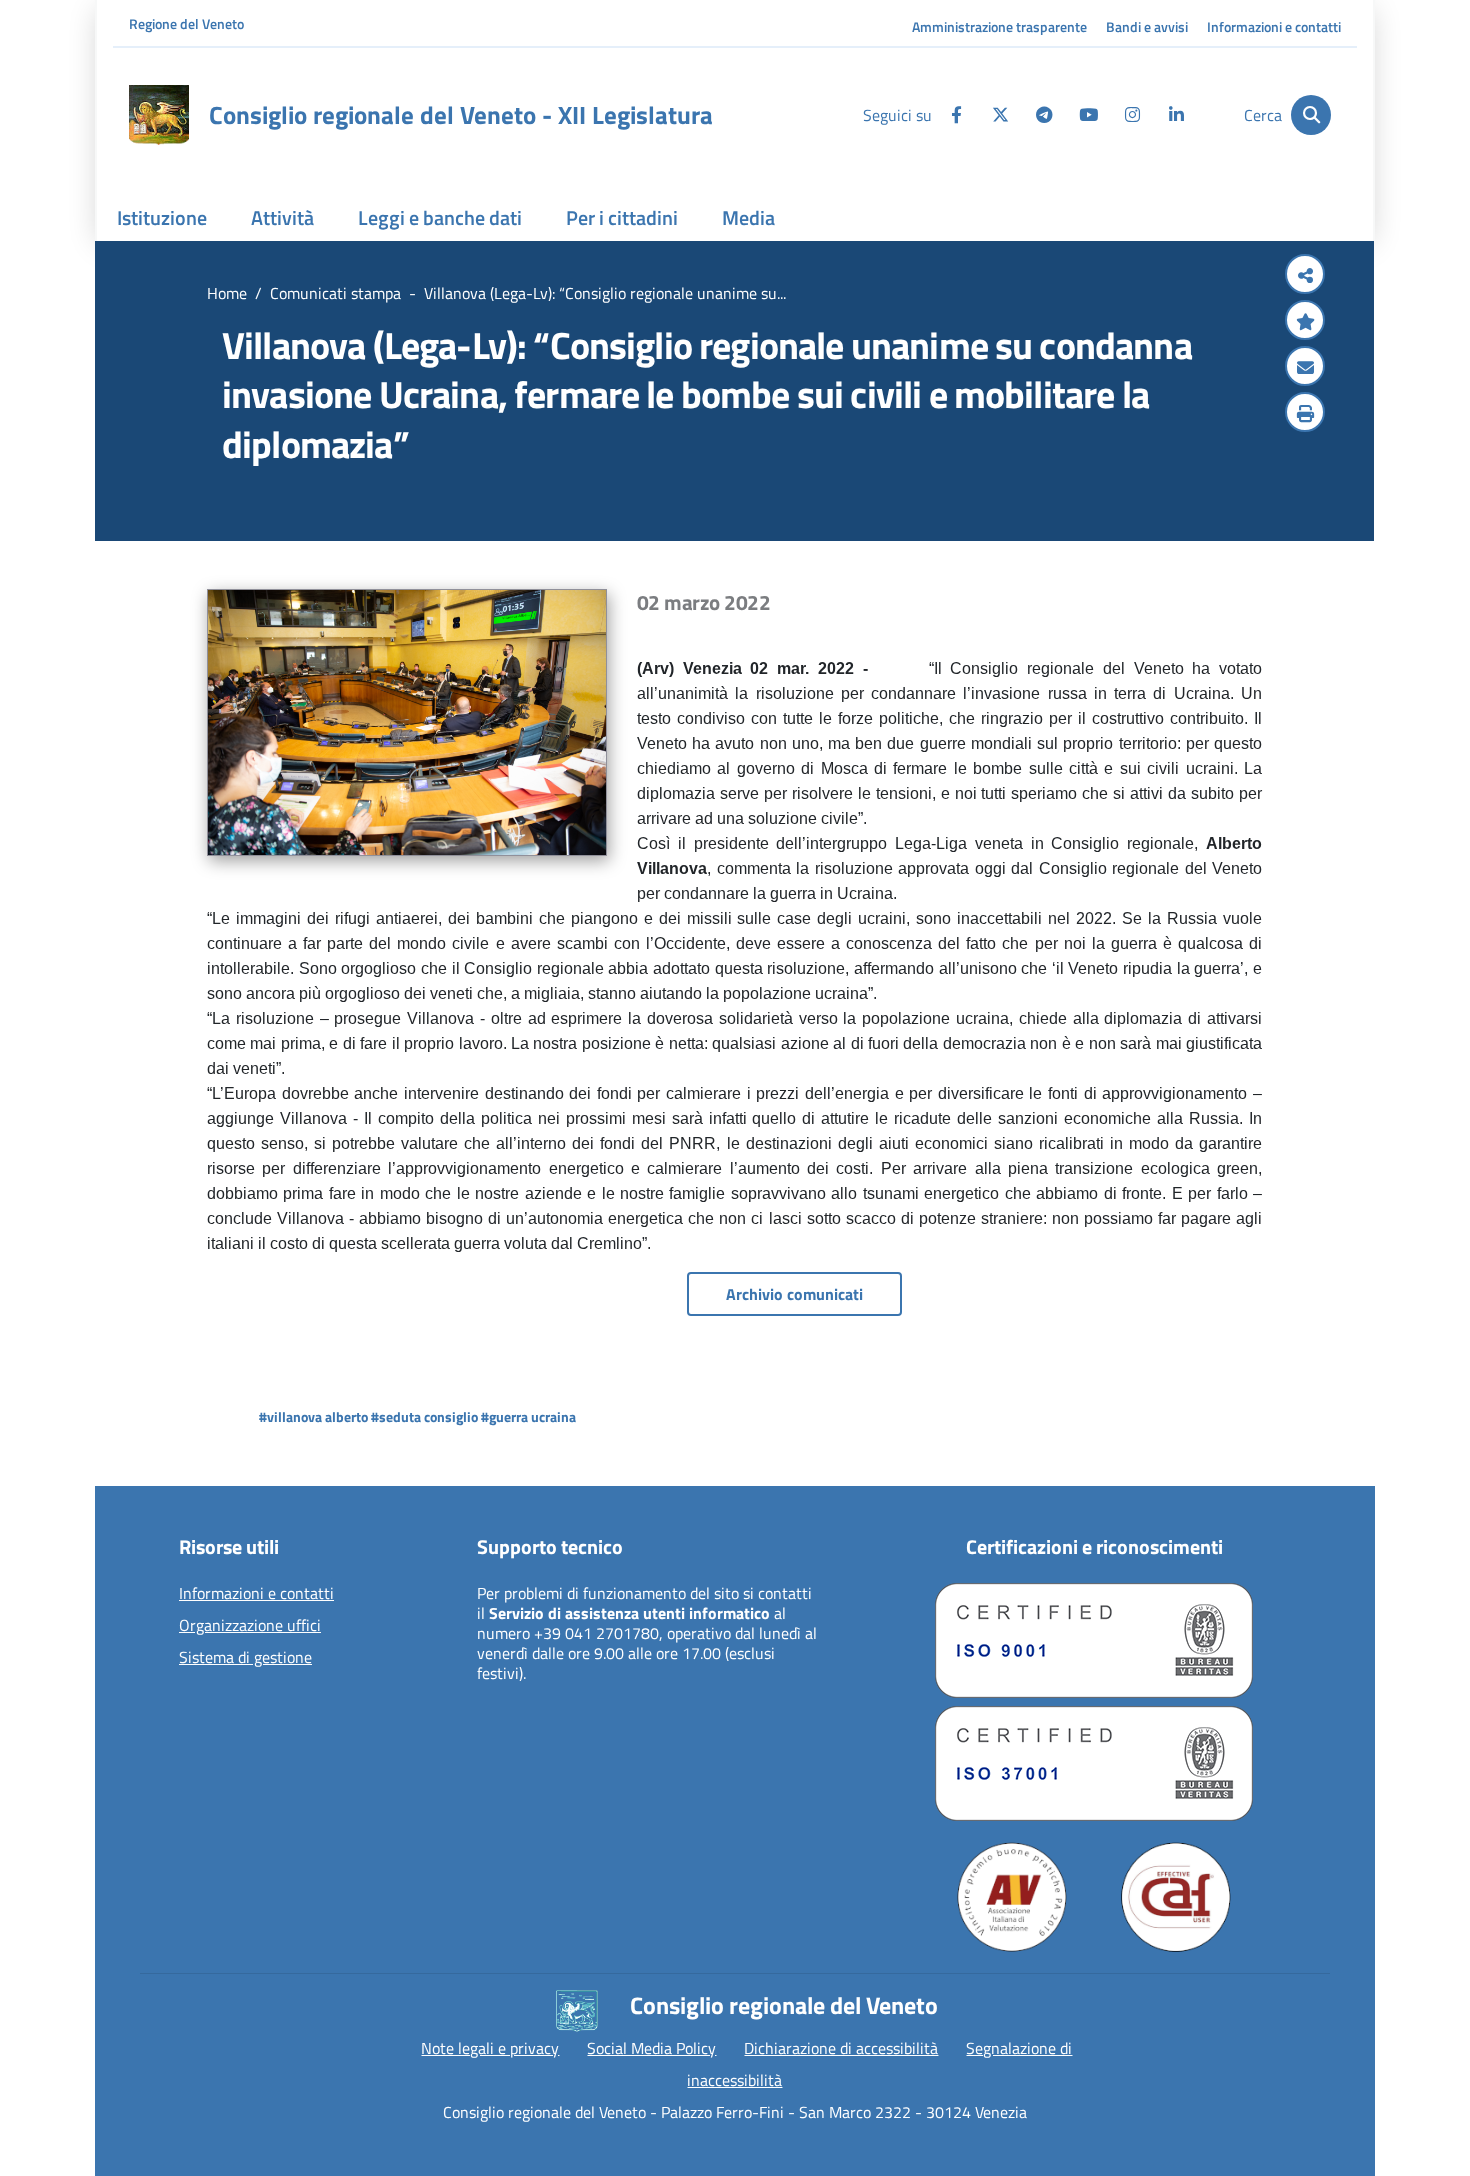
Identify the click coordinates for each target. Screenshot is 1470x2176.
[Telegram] (1044, 115)
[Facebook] (956, 115)
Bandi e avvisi (1147, 26)
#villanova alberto (313, 1416)
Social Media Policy (651, 2048)
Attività (282, 217)
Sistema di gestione (245, 1658)
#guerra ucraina (528, 1416)
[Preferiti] (1305, 322)
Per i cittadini (622, 217)
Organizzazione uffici (250, 1626)
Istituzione (162, 217)
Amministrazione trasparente (999, 26)
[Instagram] (1132, 115)
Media (748, 217)
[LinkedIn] (1176, 115)
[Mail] (1305, 368)
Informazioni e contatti (1274, 26)
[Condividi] (1305, 276)
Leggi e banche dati (440, 217)
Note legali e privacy (490, 2048)
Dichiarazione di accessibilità (841, 2048)
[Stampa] (1305, 414)
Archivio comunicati (794, 1294)
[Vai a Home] (159, 115)
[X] (1000, 115)
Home (227, 293)
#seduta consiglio (424, 1416)
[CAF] (1176, 1897)
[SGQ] (1094, 1640)
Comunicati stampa (335, 293)
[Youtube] (1088, 115)
